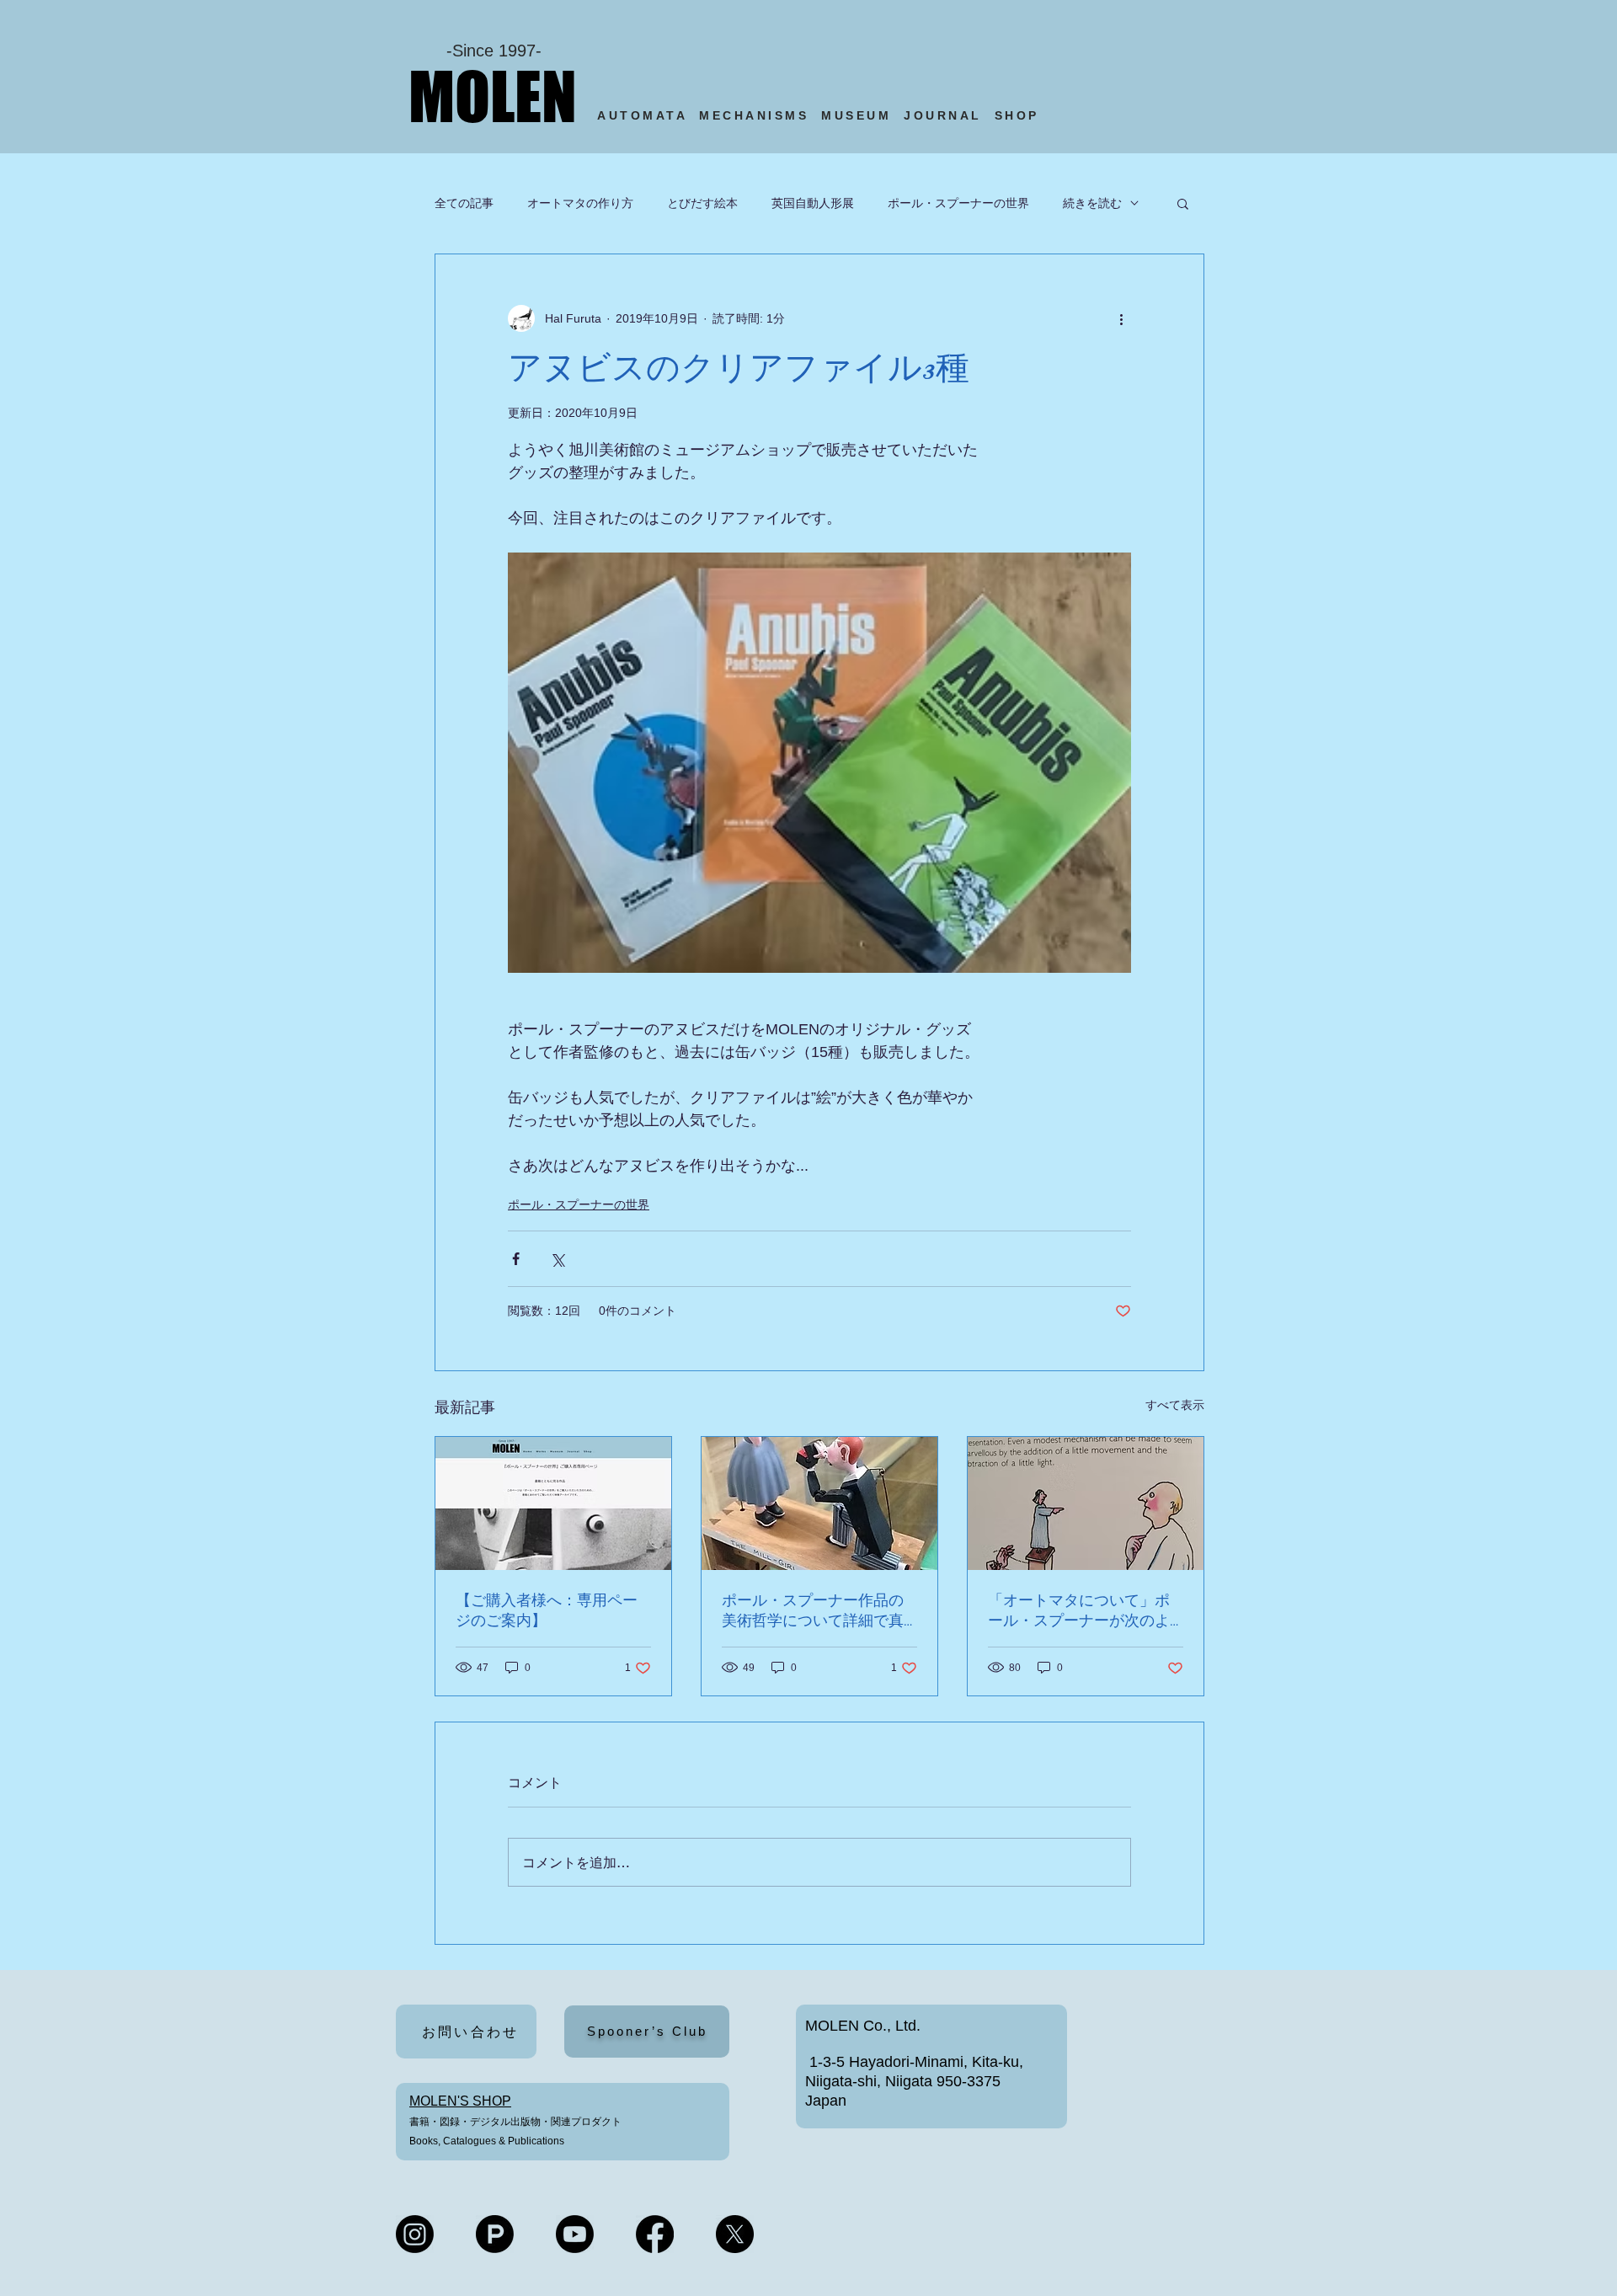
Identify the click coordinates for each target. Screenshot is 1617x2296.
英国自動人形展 (813, 203)
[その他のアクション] (1121, 318)
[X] (735, 2234)
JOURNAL (943, 115)
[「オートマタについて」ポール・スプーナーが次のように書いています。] (1086, 1503)
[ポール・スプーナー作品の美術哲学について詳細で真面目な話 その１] (819, 1503)
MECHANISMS (754, 115)
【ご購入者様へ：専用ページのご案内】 (547, 1610)
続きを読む (1092, 203)
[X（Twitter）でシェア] (557, 1259)
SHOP (1020, 115)
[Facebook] (655, 2234)
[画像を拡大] (819, 763)
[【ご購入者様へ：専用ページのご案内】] (553, 1503)
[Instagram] (415, 2234)
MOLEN (493, 96)
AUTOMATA (648, 115)
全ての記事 (464, 203)
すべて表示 (1175, 1405)
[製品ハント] (495, 2234)
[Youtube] (575, 2234)
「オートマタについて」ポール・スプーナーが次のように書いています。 (1079, 1611)
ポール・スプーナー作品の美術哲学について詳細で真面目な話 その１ (813, 1611)
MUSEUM (856, 115)
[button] (1183, 203)
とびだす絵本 (702, 203)
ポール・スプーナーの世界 (958, 203)
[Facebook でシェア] (516, 1259)
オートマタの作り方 (580, 203)
